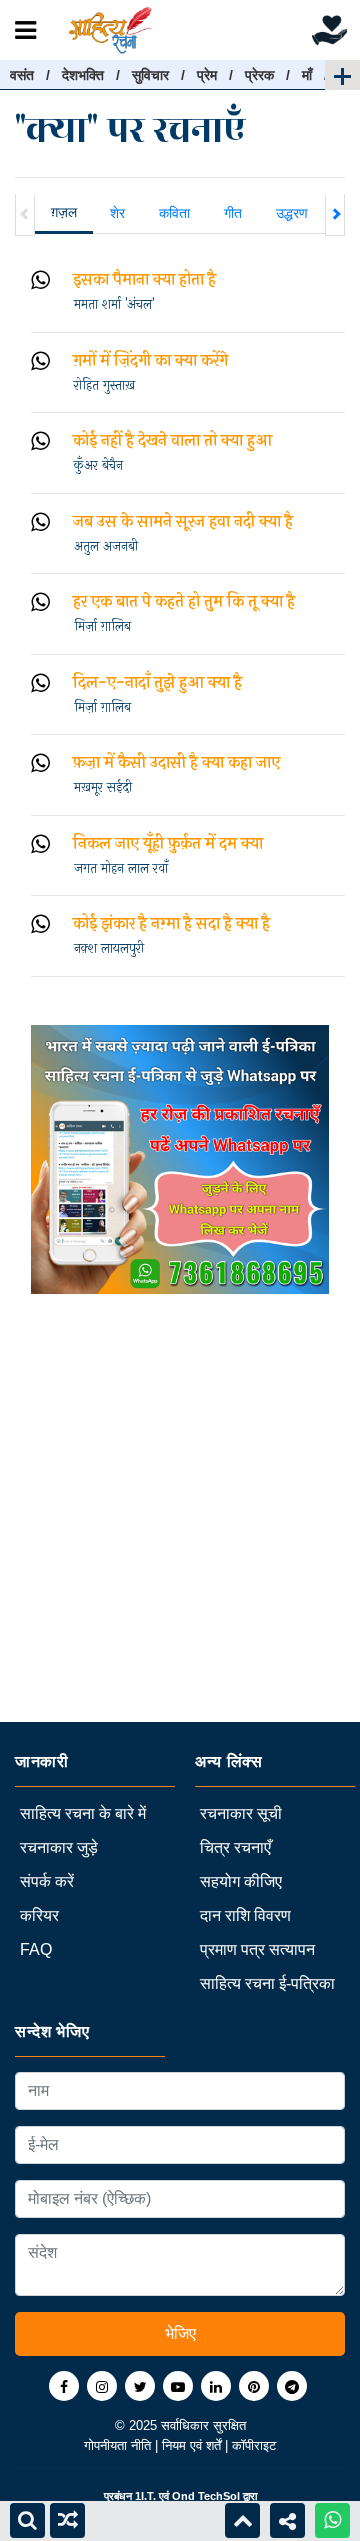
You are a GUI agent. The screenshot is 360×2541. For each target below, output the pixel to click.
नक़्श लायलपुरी (109, 949)
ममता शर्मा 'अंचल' (114, 305)
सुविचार (150, 75)
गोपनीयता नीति (119, 2445)
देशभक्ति (83, 75)
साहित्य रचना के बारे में (83, 1813)
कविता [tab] (174, 213)
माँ (307, 75)
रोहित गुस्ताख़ (104, 386)
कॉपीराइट (254, 2445)
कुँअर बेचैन (98, 466)
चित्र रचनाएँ (235, 1847)
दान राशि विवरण (245, 1915)
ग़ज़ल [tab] (64, 212)
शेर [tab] (117, 213)
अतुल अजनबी (106, 547)
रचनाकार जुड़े (59, 1847)
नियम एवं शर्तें (193, 2445)
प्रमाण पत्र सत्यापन (257, 1949)
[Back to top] (242, 2520)
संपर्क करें (47, 1881)
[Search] (27, 2520)
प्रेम (207, 75)
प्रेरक (259, 75)
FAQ (36, 1949)
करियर (39, 1915)
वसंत (22, 75)
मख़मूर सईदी (103, 788)
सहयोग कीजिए (241, 1881)
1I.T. (145, 2496)
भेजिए (180, 2333)
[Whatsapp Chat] (332, 2520)
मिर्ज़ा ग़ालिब (102, 627)
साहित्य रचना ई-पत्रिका (267, 1983)
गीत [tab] (233, 213)
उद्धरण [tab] (292, 213)
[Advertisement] (180, 1542)
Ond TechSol (206, 2496)
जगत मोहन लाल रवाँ (121, 869)
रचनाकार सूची (241, 1813)
